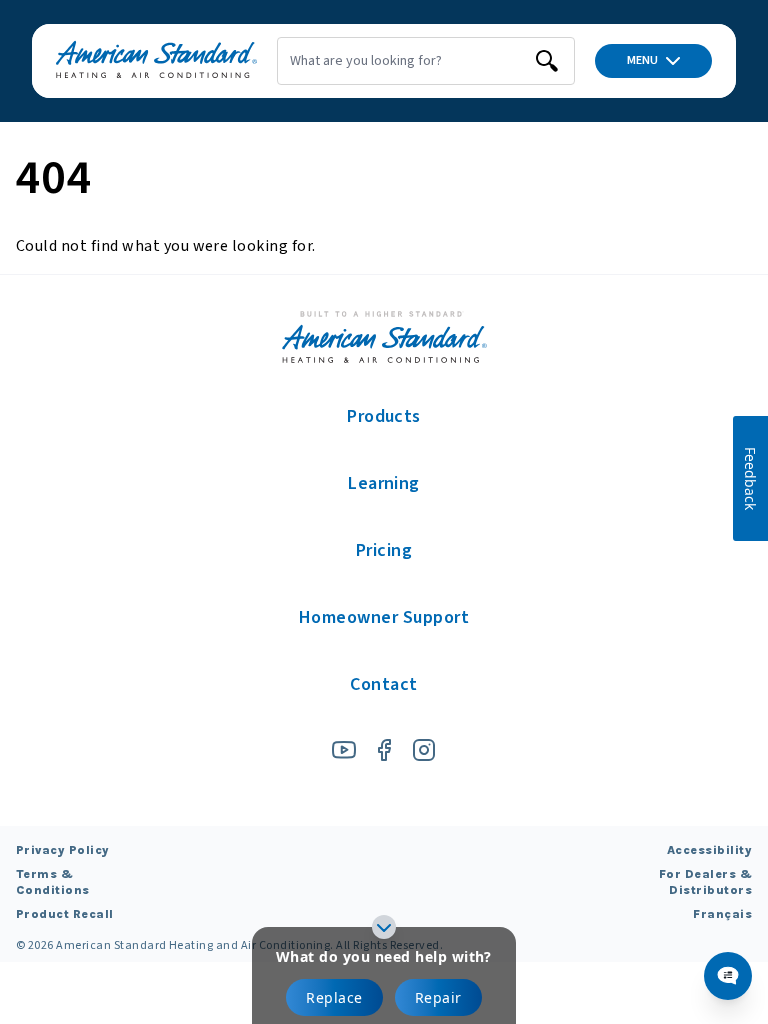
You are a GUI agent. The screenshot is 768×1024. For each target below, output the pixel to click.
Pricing (384, 550)
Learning (384, 483)
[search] (547, 61)
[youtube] (344, 750)
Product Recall (65, 914)
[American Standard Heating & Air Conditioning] (156, 61)
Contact (383, 684)
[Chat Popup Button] (728, 976)
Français (722, 914)
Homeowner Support (384, 617)
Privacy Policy (63, 850)
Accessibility (709, 850)
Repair (438, 997)
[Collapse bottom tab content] (384, 927)
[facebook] (384, 750)
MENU (642, 60)
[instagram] (424, 750)
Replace (334, 997)
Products (384, 416)
